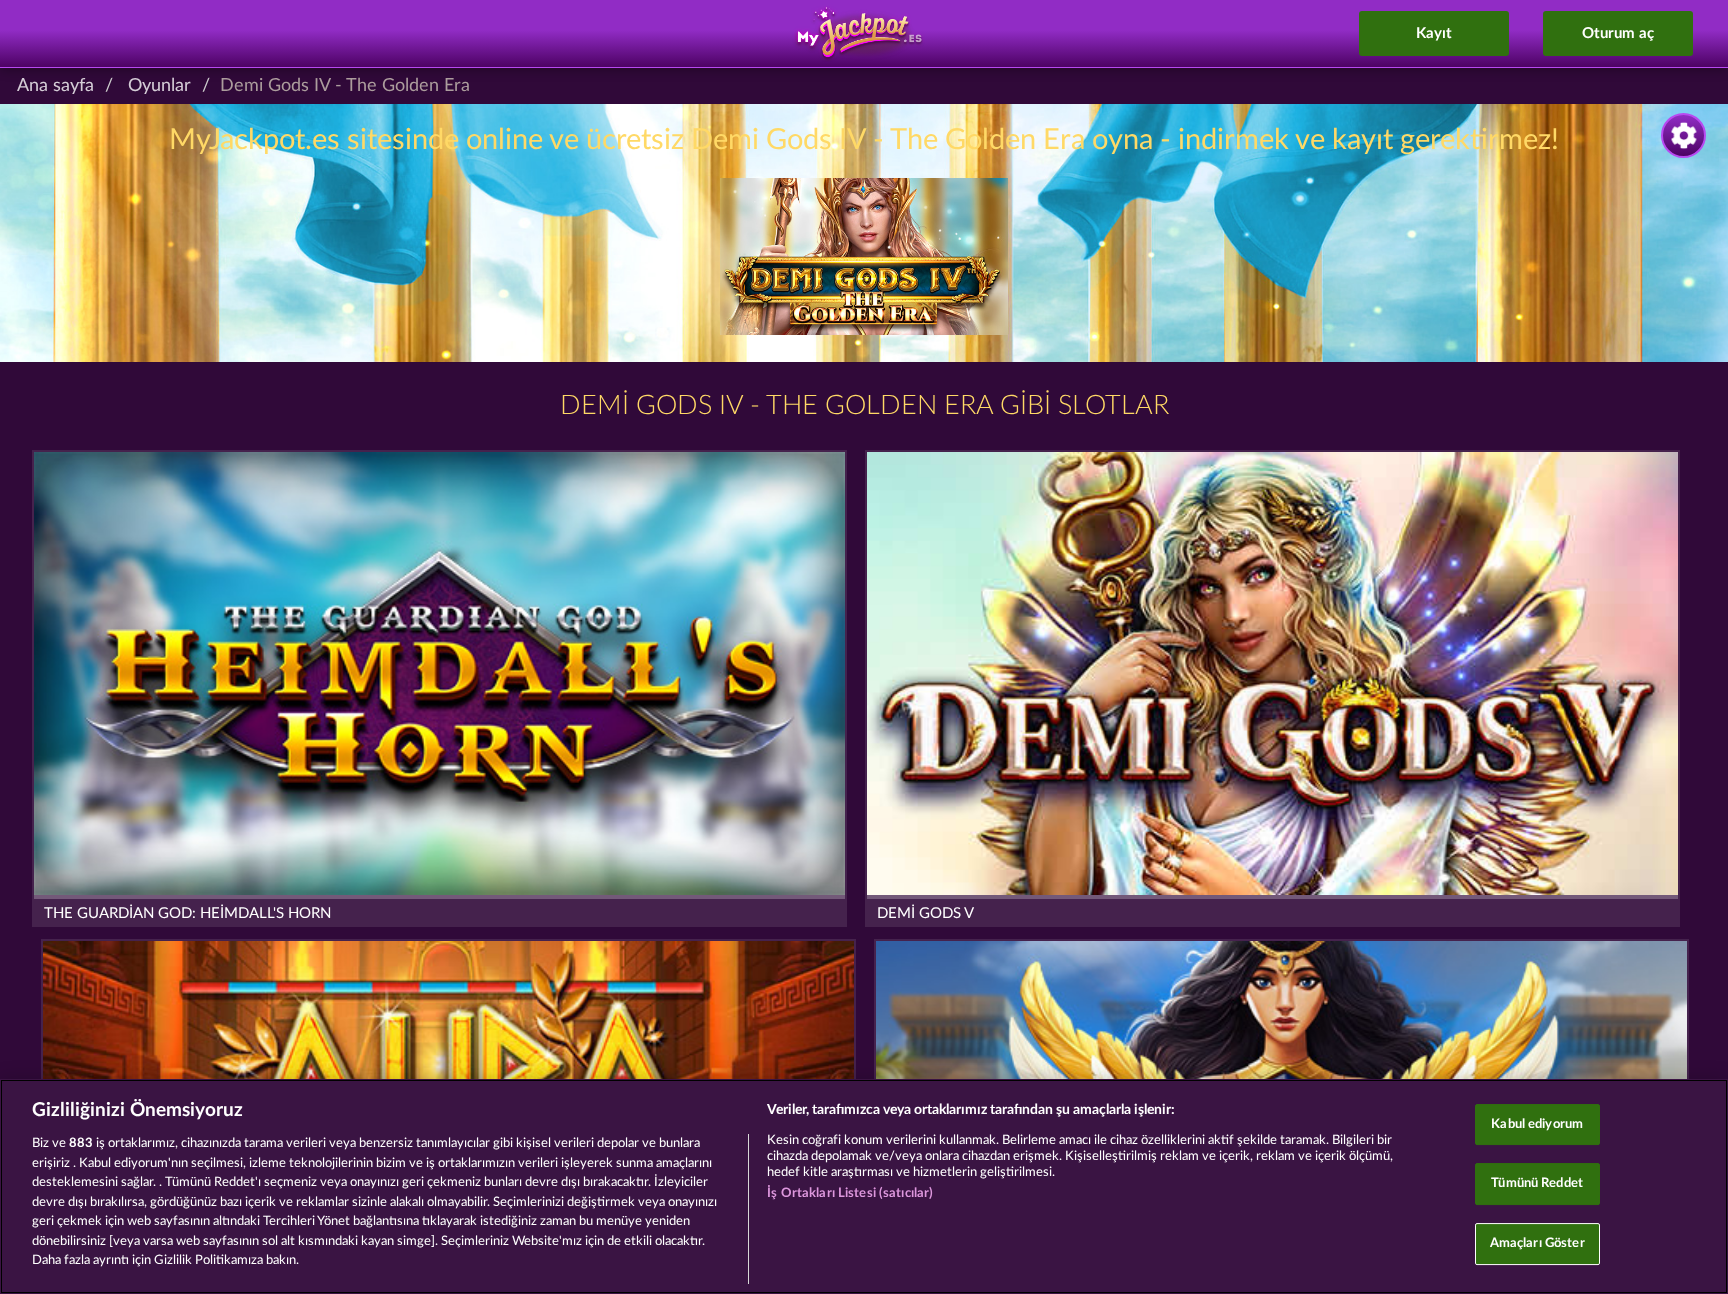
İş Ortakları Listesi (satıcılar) (850, 1193)
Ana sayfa (55, 86)
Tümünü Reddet (1537, 1183)
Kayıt (1434, 33)
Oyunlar (159, 86)
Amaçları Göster (1537, 1243)
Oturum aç (1618, 33)
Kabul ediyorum (1537, 1124)
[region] (864, 1186)
